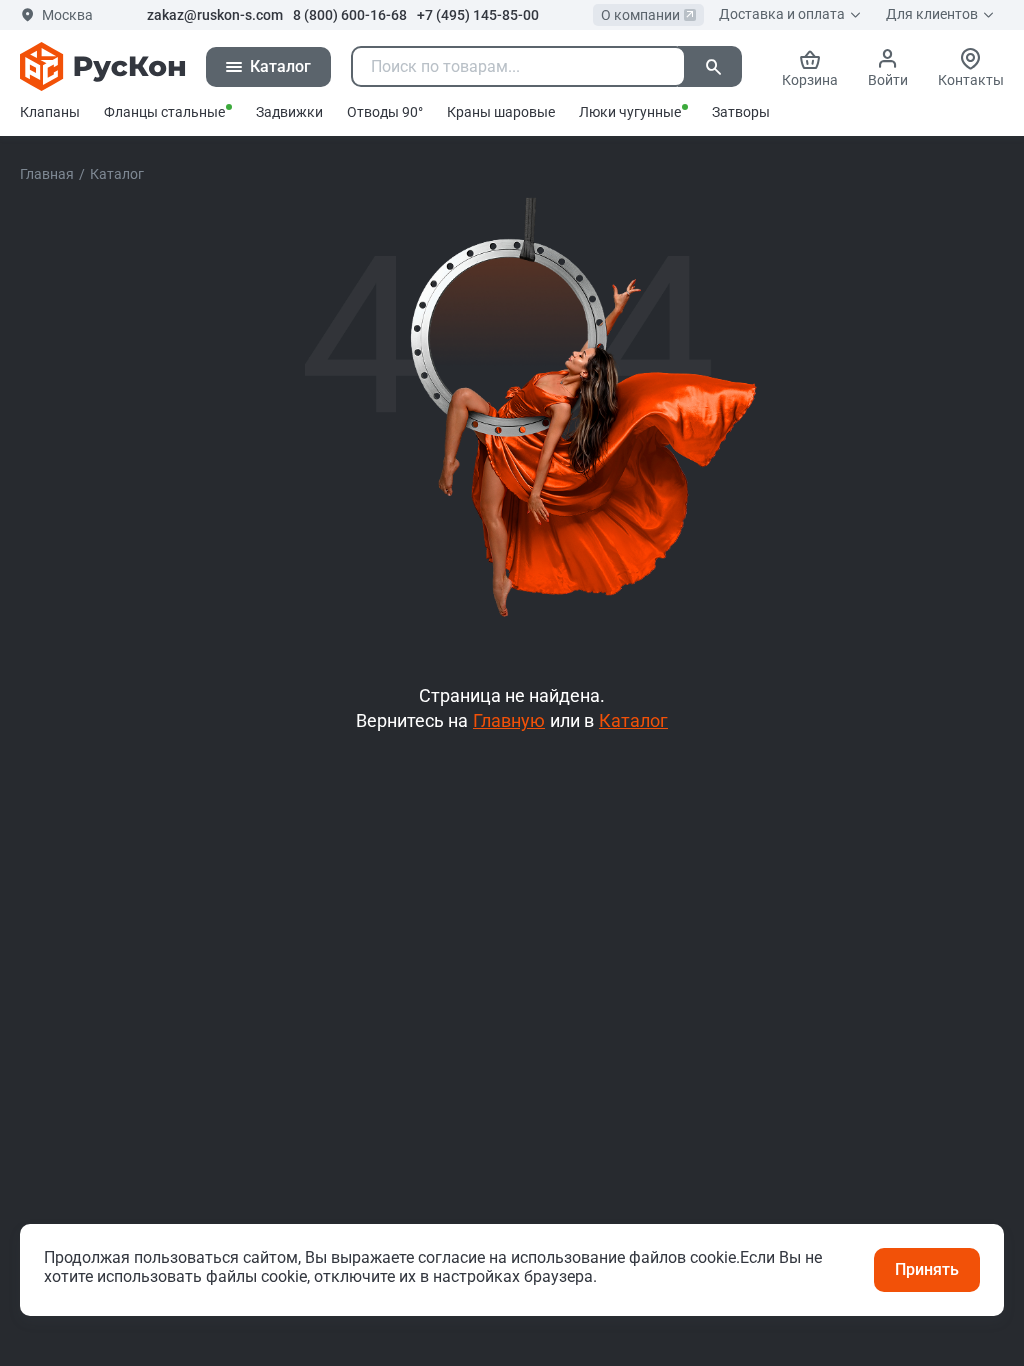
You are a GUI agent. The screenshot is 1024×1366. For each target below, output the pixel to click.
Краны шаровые (501, 112)
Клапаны (50, 112)
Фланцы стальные (164, 112)
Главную (509, 720)
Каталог (633, 720)
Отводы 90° (385, 112)
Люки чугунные (630, 112)
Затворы (741, 112)
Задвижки (289, 112)
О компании (640, 15)
